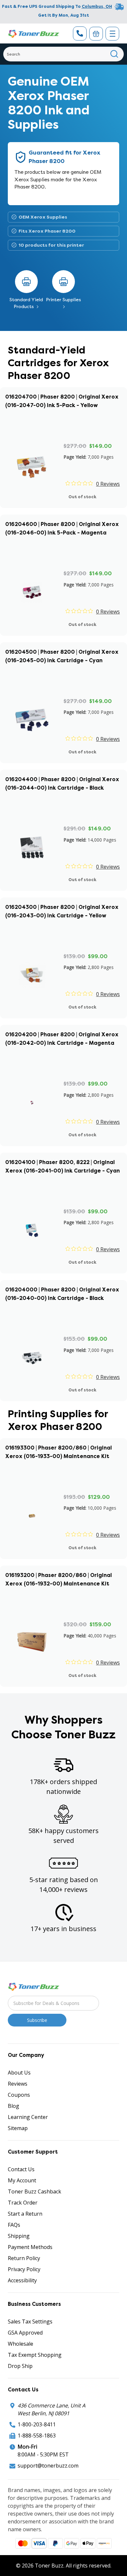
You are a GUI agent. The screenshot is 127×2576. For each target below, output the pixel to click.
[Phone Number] (80, 33)
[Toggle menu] (112, 34)
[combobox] (63, 54)
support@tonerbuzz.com (48, 2466)
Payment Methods (30, 2247)
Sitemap (18, 2128)
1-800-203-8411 (37, 2424)
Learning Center (28, 2117)
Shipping (19, 2236)
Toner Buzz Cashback (35, 2191)
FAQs (14, 2225)
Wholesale (21, 2344)
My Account (22, 2180)
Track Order (23, 2203)
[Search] (114, 54)
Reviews (18, 2084)
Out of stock (82, 497)
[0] (96, 34)
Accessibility (22, 2280)
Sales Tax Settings (30, 2322)
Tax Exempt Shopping (35, 2355)
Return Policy (24, 2258)
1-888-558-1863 (37, 2436)
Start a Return (25, 2214)
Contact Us (21, 2169)
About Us (19, 2073)
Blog (14, 2106)
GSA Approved (25, 2333)
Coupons (19, 2095)
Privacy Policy (24, 2269)
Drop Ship (20, 2366)
